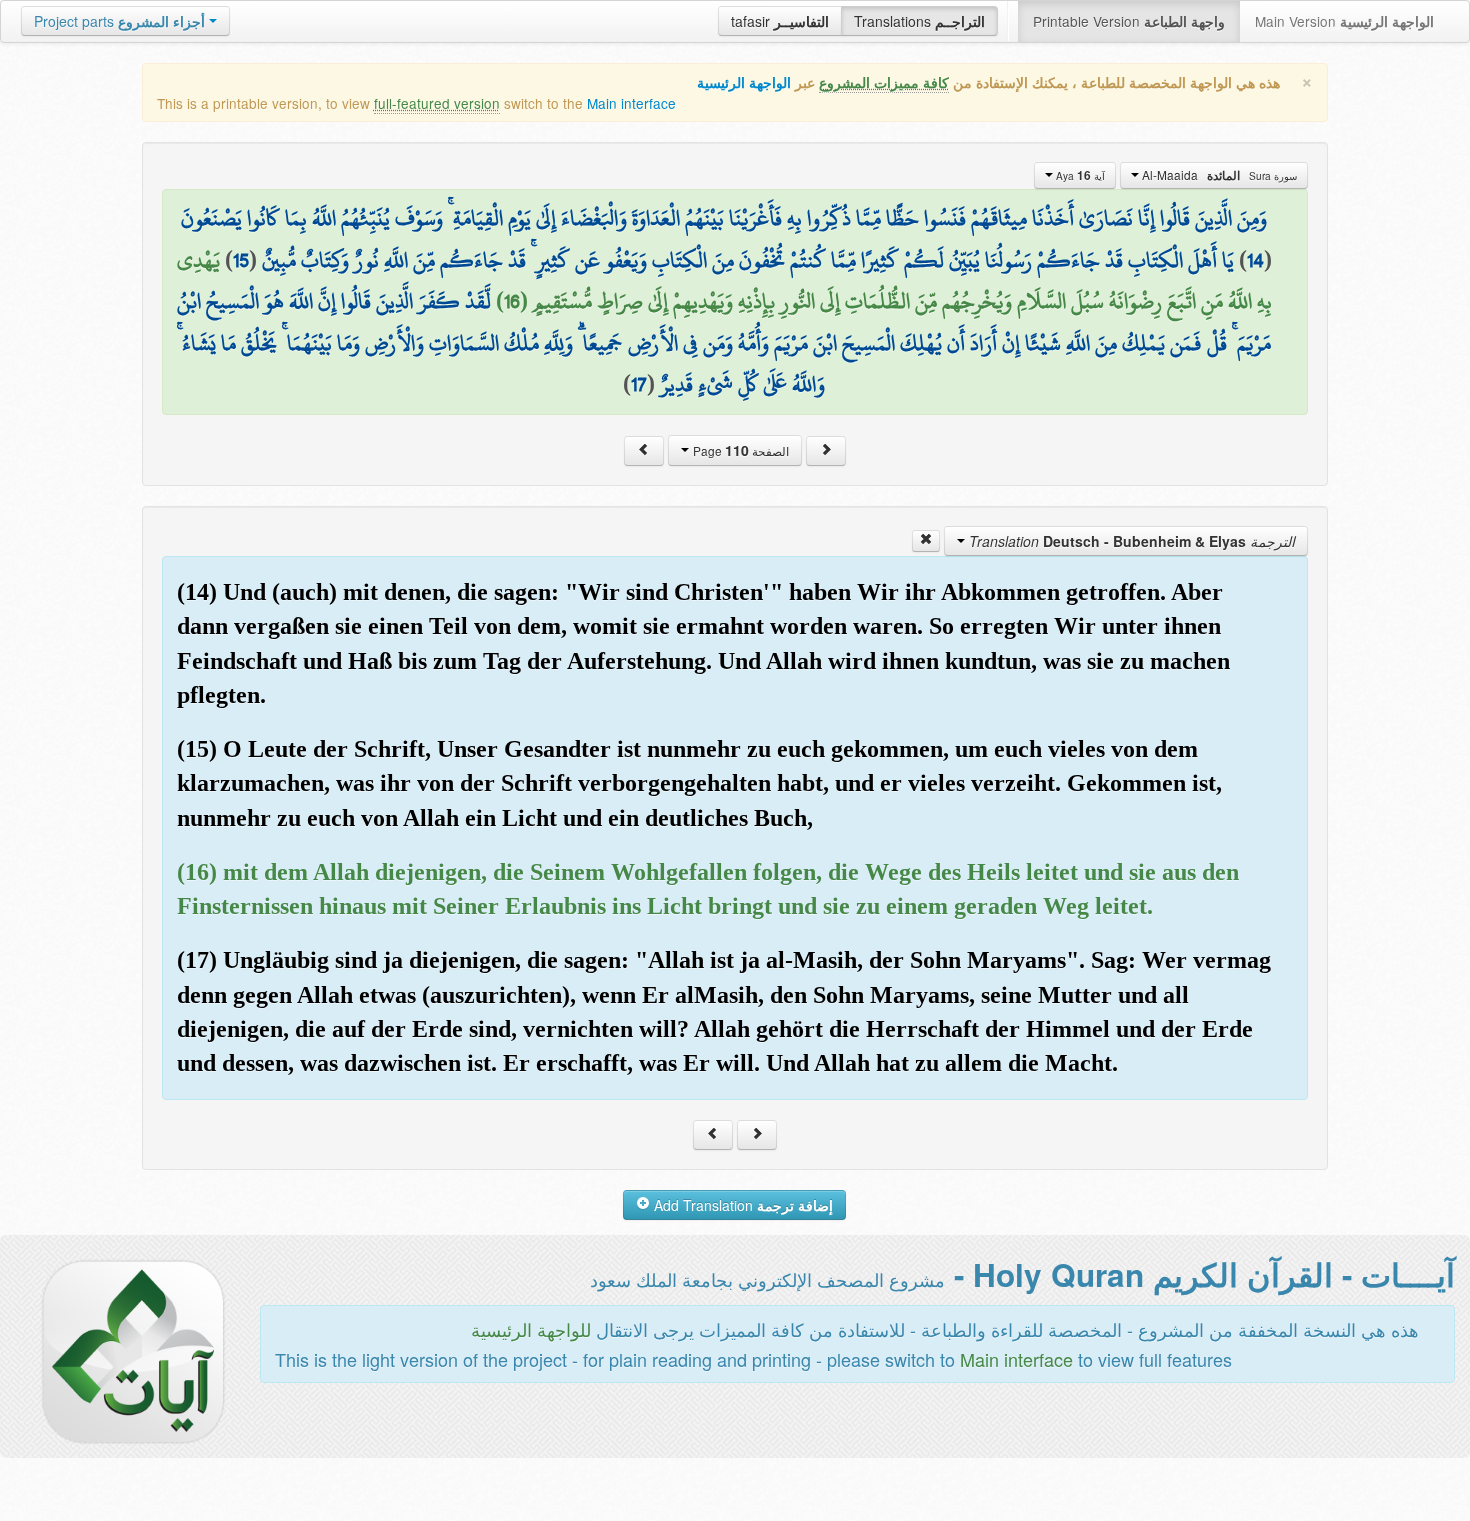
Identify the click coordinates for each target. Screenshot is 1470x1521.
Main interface (631, 103)
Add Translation (741, 1205)
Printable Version (1129, 21)
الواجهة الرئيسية (744, 82)
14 (1255, 260)
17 (639, 384)
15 (241, 260)
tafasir (780, 21)
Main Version (1344, 21)
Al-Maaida (1218, 175)
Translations (919, 21)
